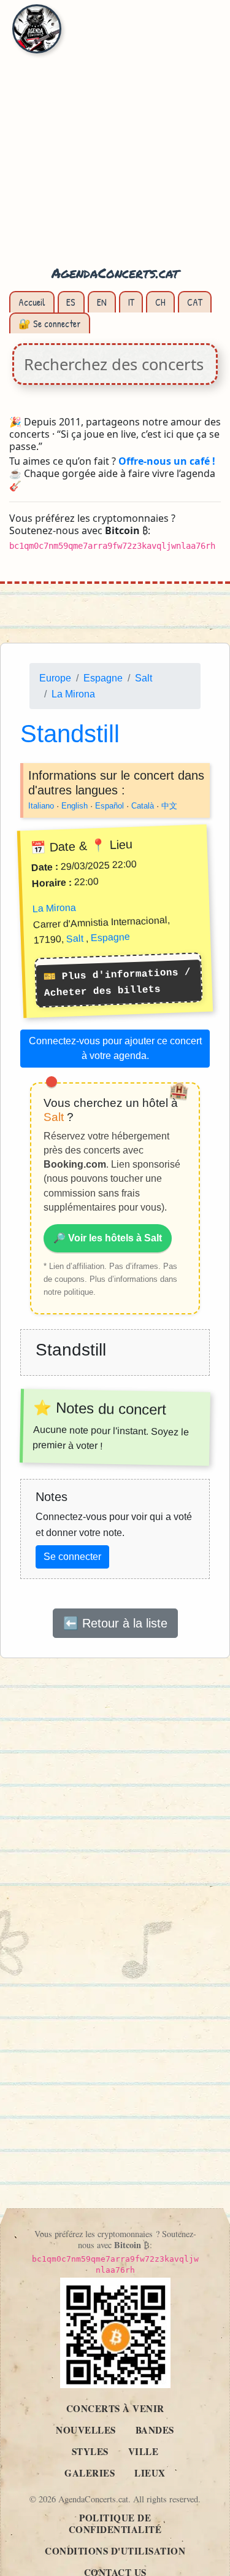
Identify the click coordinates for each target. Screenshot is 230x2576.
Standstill (70, 734)
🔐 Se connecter (50, 324)
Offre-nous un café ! (167, 461)
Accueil (32, 302)
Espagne (103, 678)
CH (160, 302)
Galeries (90, 2473)
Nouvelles (86, 2430)
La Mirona (73, 694)
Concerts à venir (115, 2408)
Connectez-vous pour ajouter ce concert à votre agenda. (115, 1048)
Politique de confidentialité (115, 2524)
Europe (55, 678)
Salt (144, 678)
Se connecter (72, 1557)
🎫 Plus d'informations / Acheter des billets (117, 982)
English (75, 806)
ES (71, 302)
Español (109, 806)
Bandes (155, 2430)
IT (131, 302)
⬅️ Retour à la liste (115, 1623)
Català (143, 806)
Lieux (150, 2473)
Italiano (41, 806)
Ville (144, 2451)
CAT (195, 302)
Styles (90, 2451)
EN (102, 302)
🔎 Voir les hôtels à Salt (108, 1238)
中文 (169, 806)
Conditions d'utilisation (115, 2551)
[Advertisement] (115, 140)
